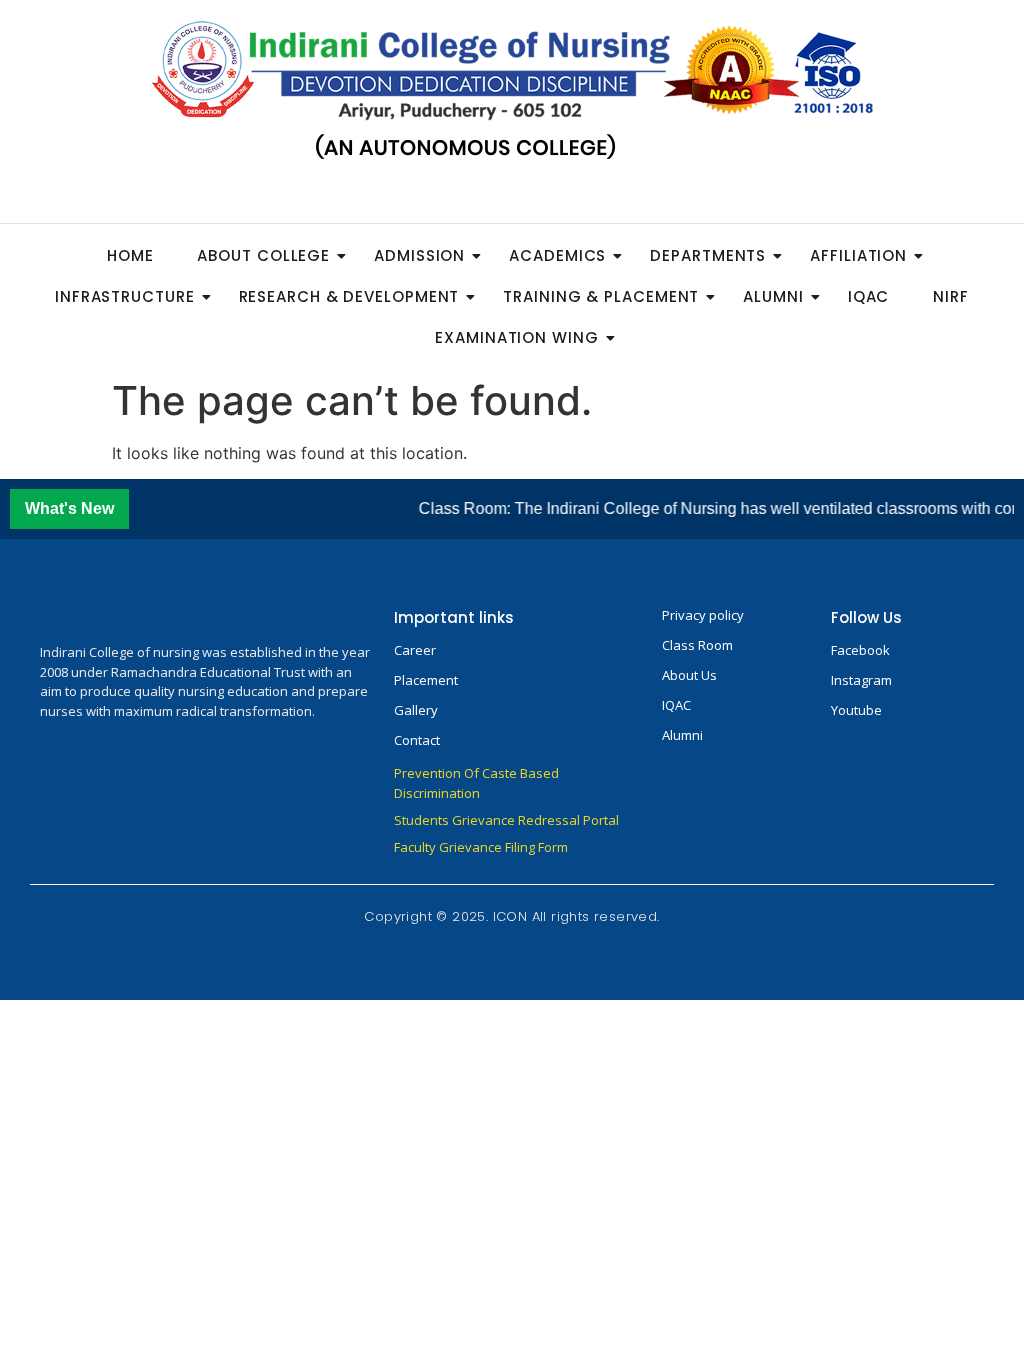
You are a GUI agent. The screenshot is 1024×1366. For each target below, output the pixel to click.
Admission (419, 255)
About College (263, 255)
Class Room (697, 645)
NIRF (951, 296)
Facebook (860, 650)
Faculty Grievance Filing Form (481, 847)
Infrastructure (125, 296)
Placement (426, 680)
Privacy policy (703, 615)
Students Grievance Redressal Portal (506, 820)
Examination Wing (516, 337)
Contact (417, 740)
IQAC (869, 296)
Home (130, 255)
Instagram (861, 680)
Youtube (856, 710)
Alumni (773, 296)
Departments (708, 255)
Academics (557, 255)
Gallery (416, 710)
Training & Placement (601, 296)
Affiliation (858, 255)
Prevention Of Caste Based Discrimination (476, 783)
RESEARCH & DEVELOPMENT (349, 296)
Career (415, 650)
